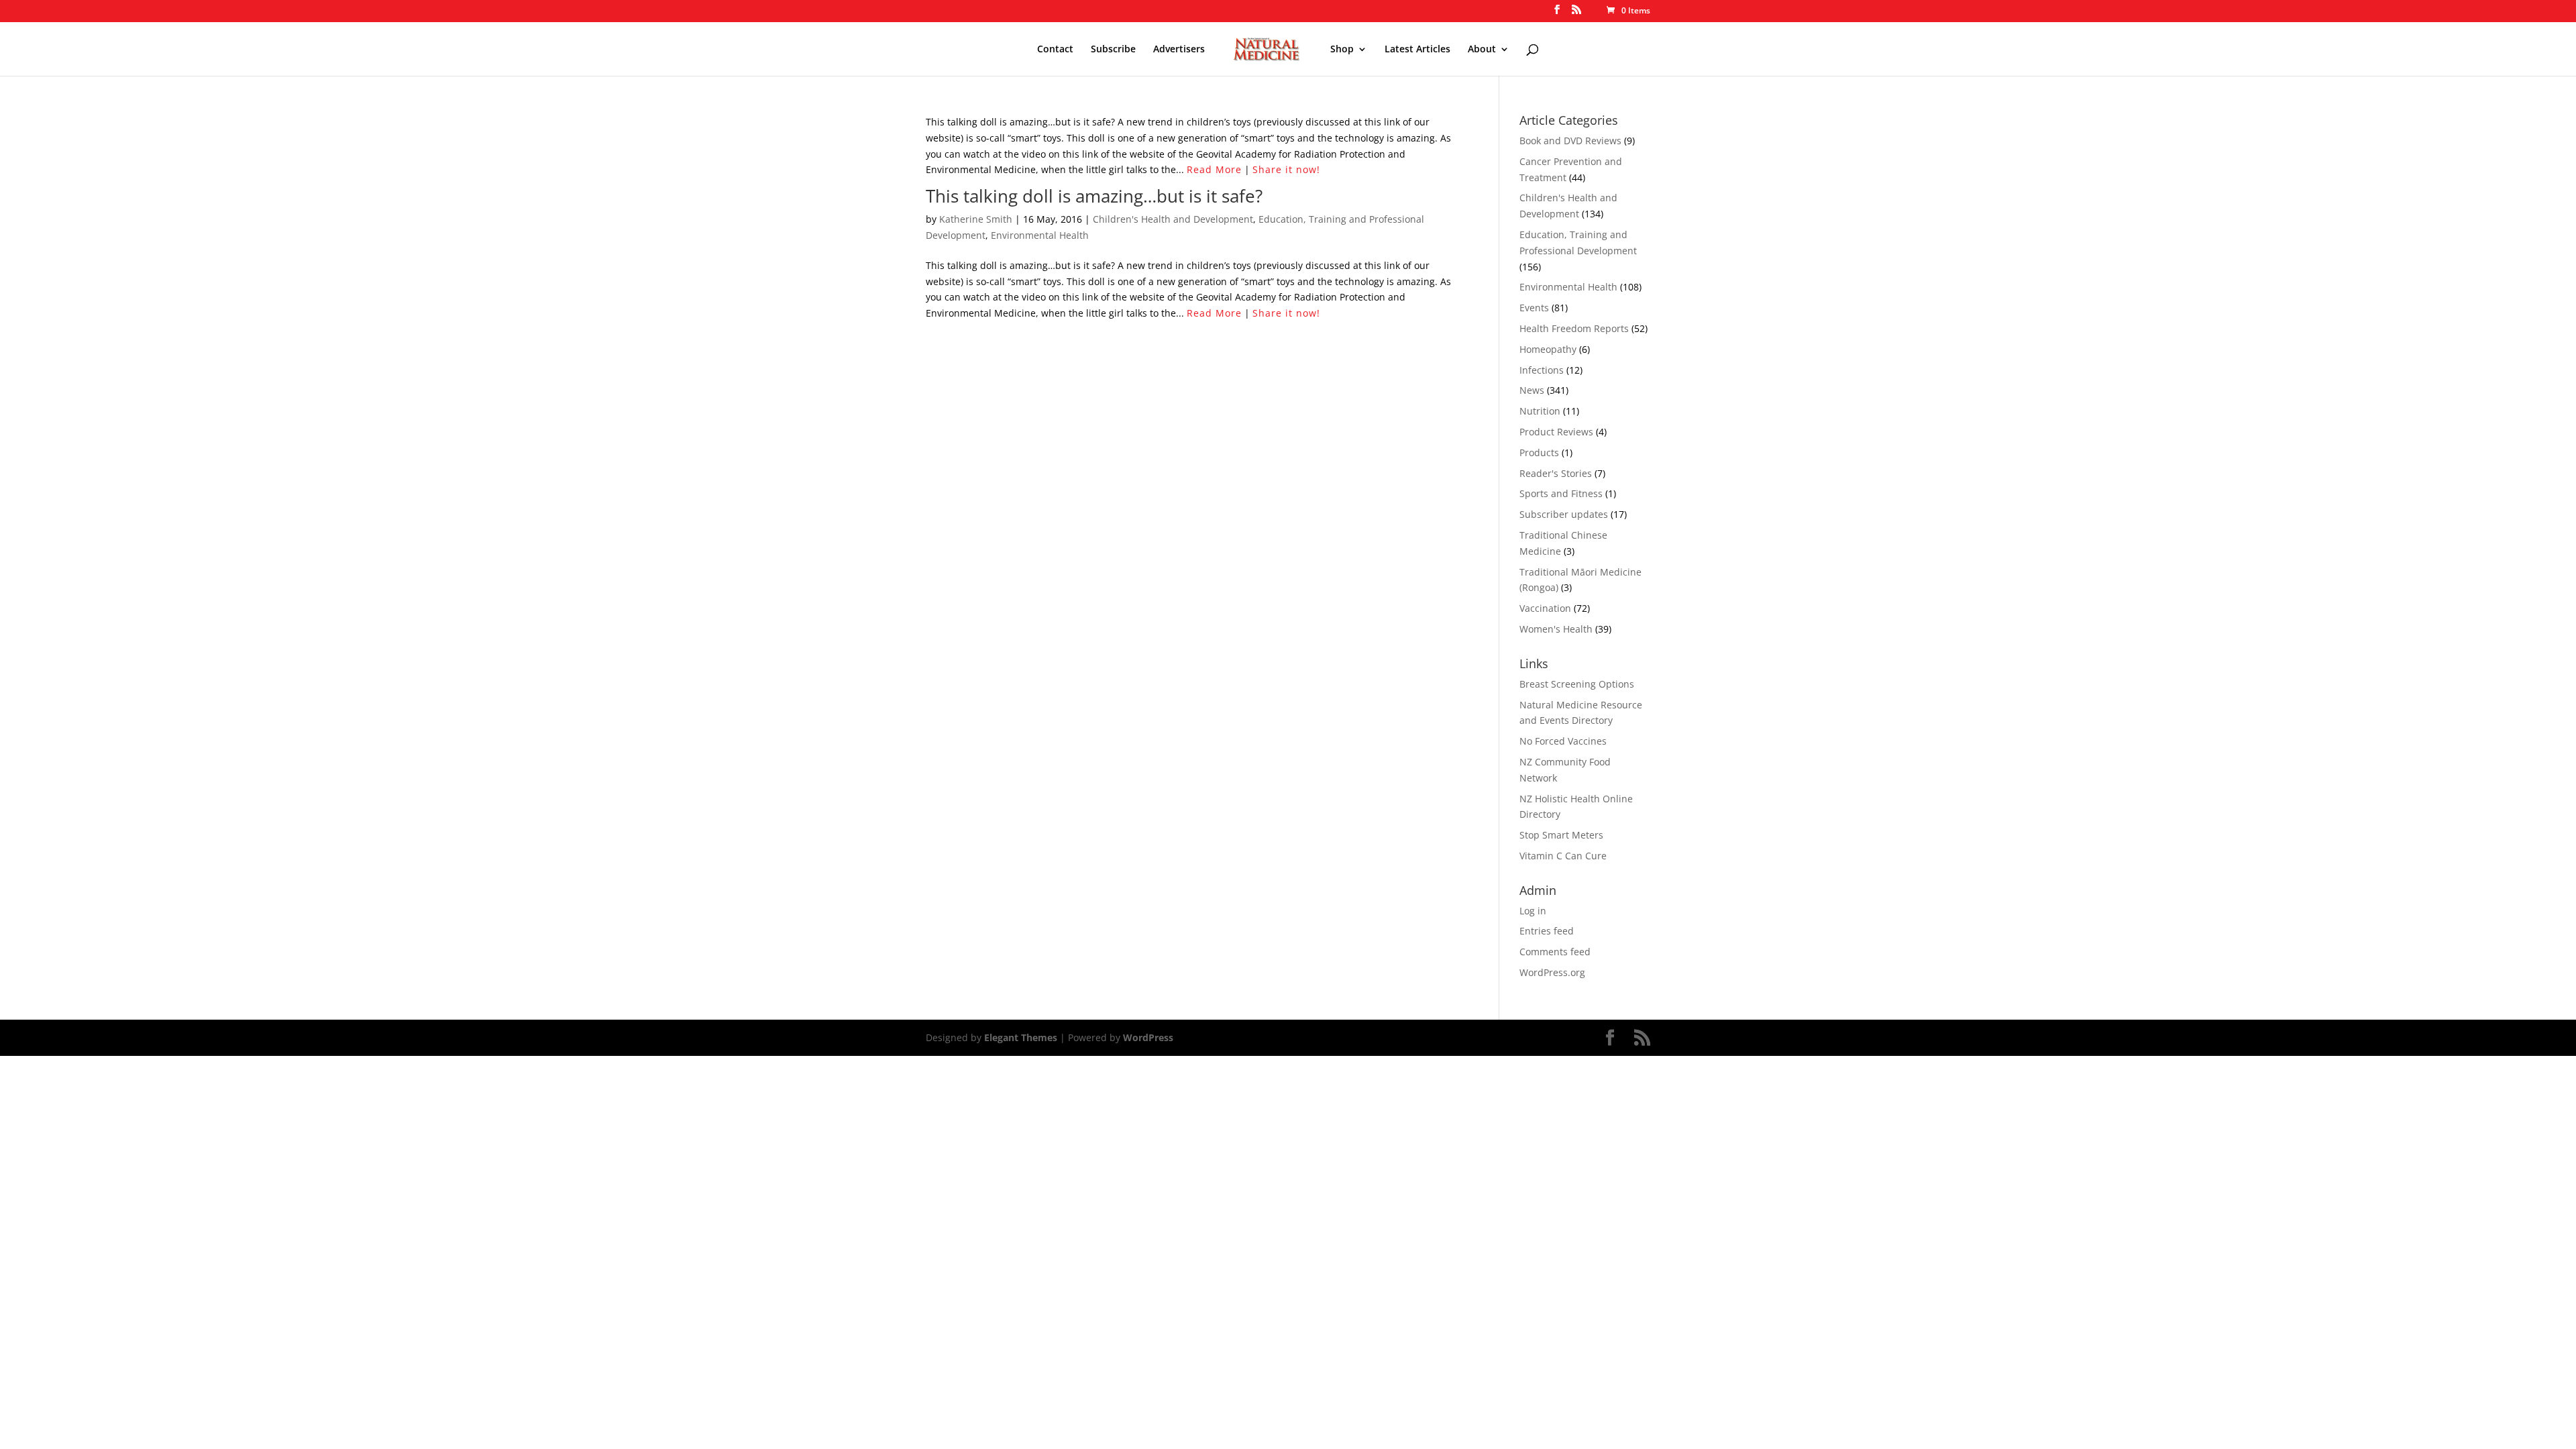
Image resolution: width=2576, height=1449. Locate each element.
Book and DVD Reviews (1570, 141)
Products (1539, 452)
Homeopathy (1548, 349)
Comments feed (1555, 952)
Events (1534, 308)
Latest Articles (1417, 50)
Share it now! (1286, 169)
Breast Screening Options (1577, 684)
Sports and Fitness (1561, 493)
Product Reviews (1556, 432)
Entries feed (1547, 931)
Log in (1533, 911)
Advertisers (1179, 50)
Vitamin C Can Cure (1563, 856)
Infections (1542, 370)
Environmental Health (1040, 235)
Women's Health (1556, 629)
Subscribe (1113, 50)
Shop (1342, 50)
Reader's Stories (1556, 473)
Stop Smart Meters (1561, 835)
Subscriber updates (1564, 514)
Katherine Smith (976, 219)
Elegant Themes (1021, 1037)
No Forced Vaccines (1563, 741)
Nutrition (1540, 411)
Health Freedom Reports (1574, 328)
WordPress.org (1552, 972)
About (1482, 50)
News (1532, 390)
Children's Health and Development (1173, 219)
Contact (1055, 50)
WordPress (1148, 1037)
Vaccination (1545, 608)
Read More (1214, 169)
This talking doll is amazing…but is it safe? (1094, 196)
